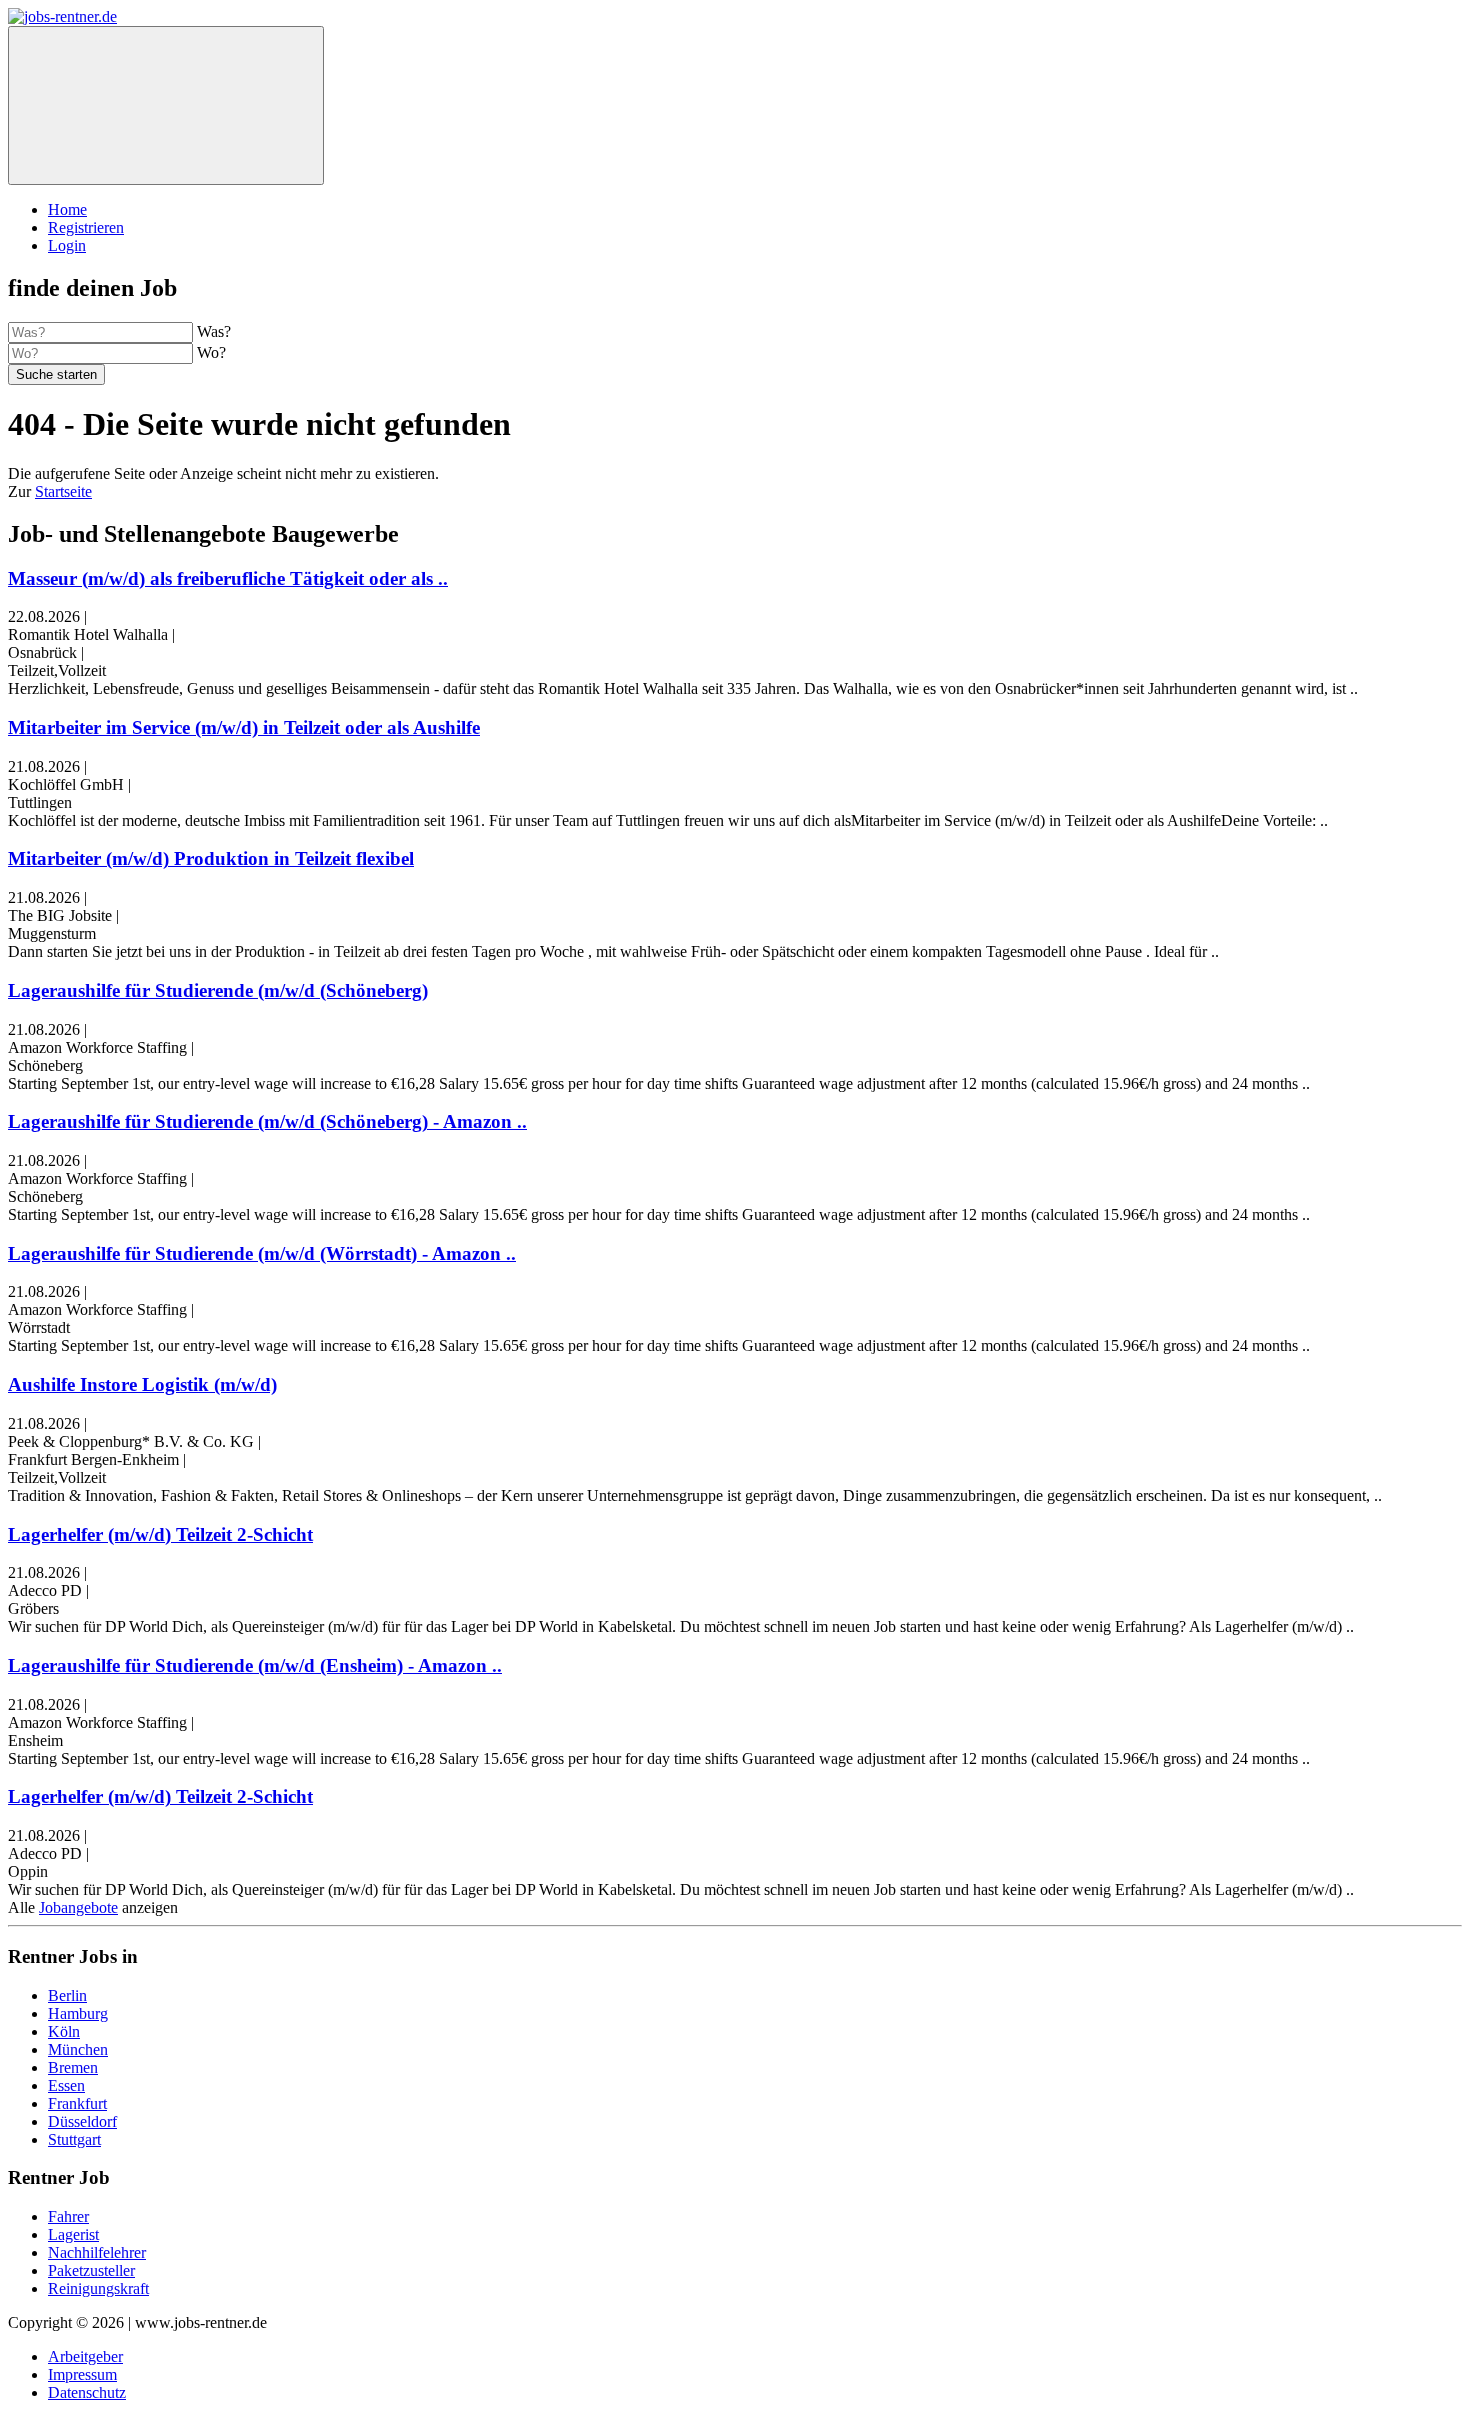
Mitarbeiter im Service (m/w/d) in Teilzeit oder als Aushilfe (244, 727)
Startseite (63, 491)
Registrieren (86, 227)
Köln (64, 2031)
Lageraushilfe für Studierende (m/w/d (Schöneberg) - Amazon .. (267, 1121)
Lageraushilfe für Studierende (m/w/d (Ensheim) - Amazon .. (255, 1665)
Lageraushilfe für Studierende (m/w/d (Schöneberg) (218, 990)
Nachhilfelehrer (97, 2252)
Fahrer (68, 2216)
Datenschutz (87, 2392)
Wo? (211, 352)
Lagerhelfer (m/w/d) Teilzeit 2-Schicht (160, 1534)
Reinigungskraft (98, 2288)
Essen (66, 2085)
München (78, 2049)
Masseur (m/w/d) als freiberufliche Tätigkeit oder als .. (228, 578)
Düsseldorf (82, 2121)
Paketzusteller (91, 2270)
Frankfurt (77, 2103)
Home (67, 209)
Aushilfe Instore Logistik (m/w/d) (142, 1384)
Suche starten (56, 374)
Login (67, 245)
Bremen (73, 2067)
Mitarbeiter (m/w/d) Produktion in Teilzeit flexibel (211, 858)
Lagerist (73, 2234)
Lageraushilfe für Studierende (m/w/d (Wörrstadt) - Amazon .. (262, 1253)
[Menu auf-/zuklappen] (166, 105)
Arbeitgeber (85, 2356)
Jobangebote (78, 1907)
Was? (214, 331)
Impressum (82, 2374)
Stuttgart (74, 2139)
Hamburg (78, 2013)
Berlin (67, 1995)
